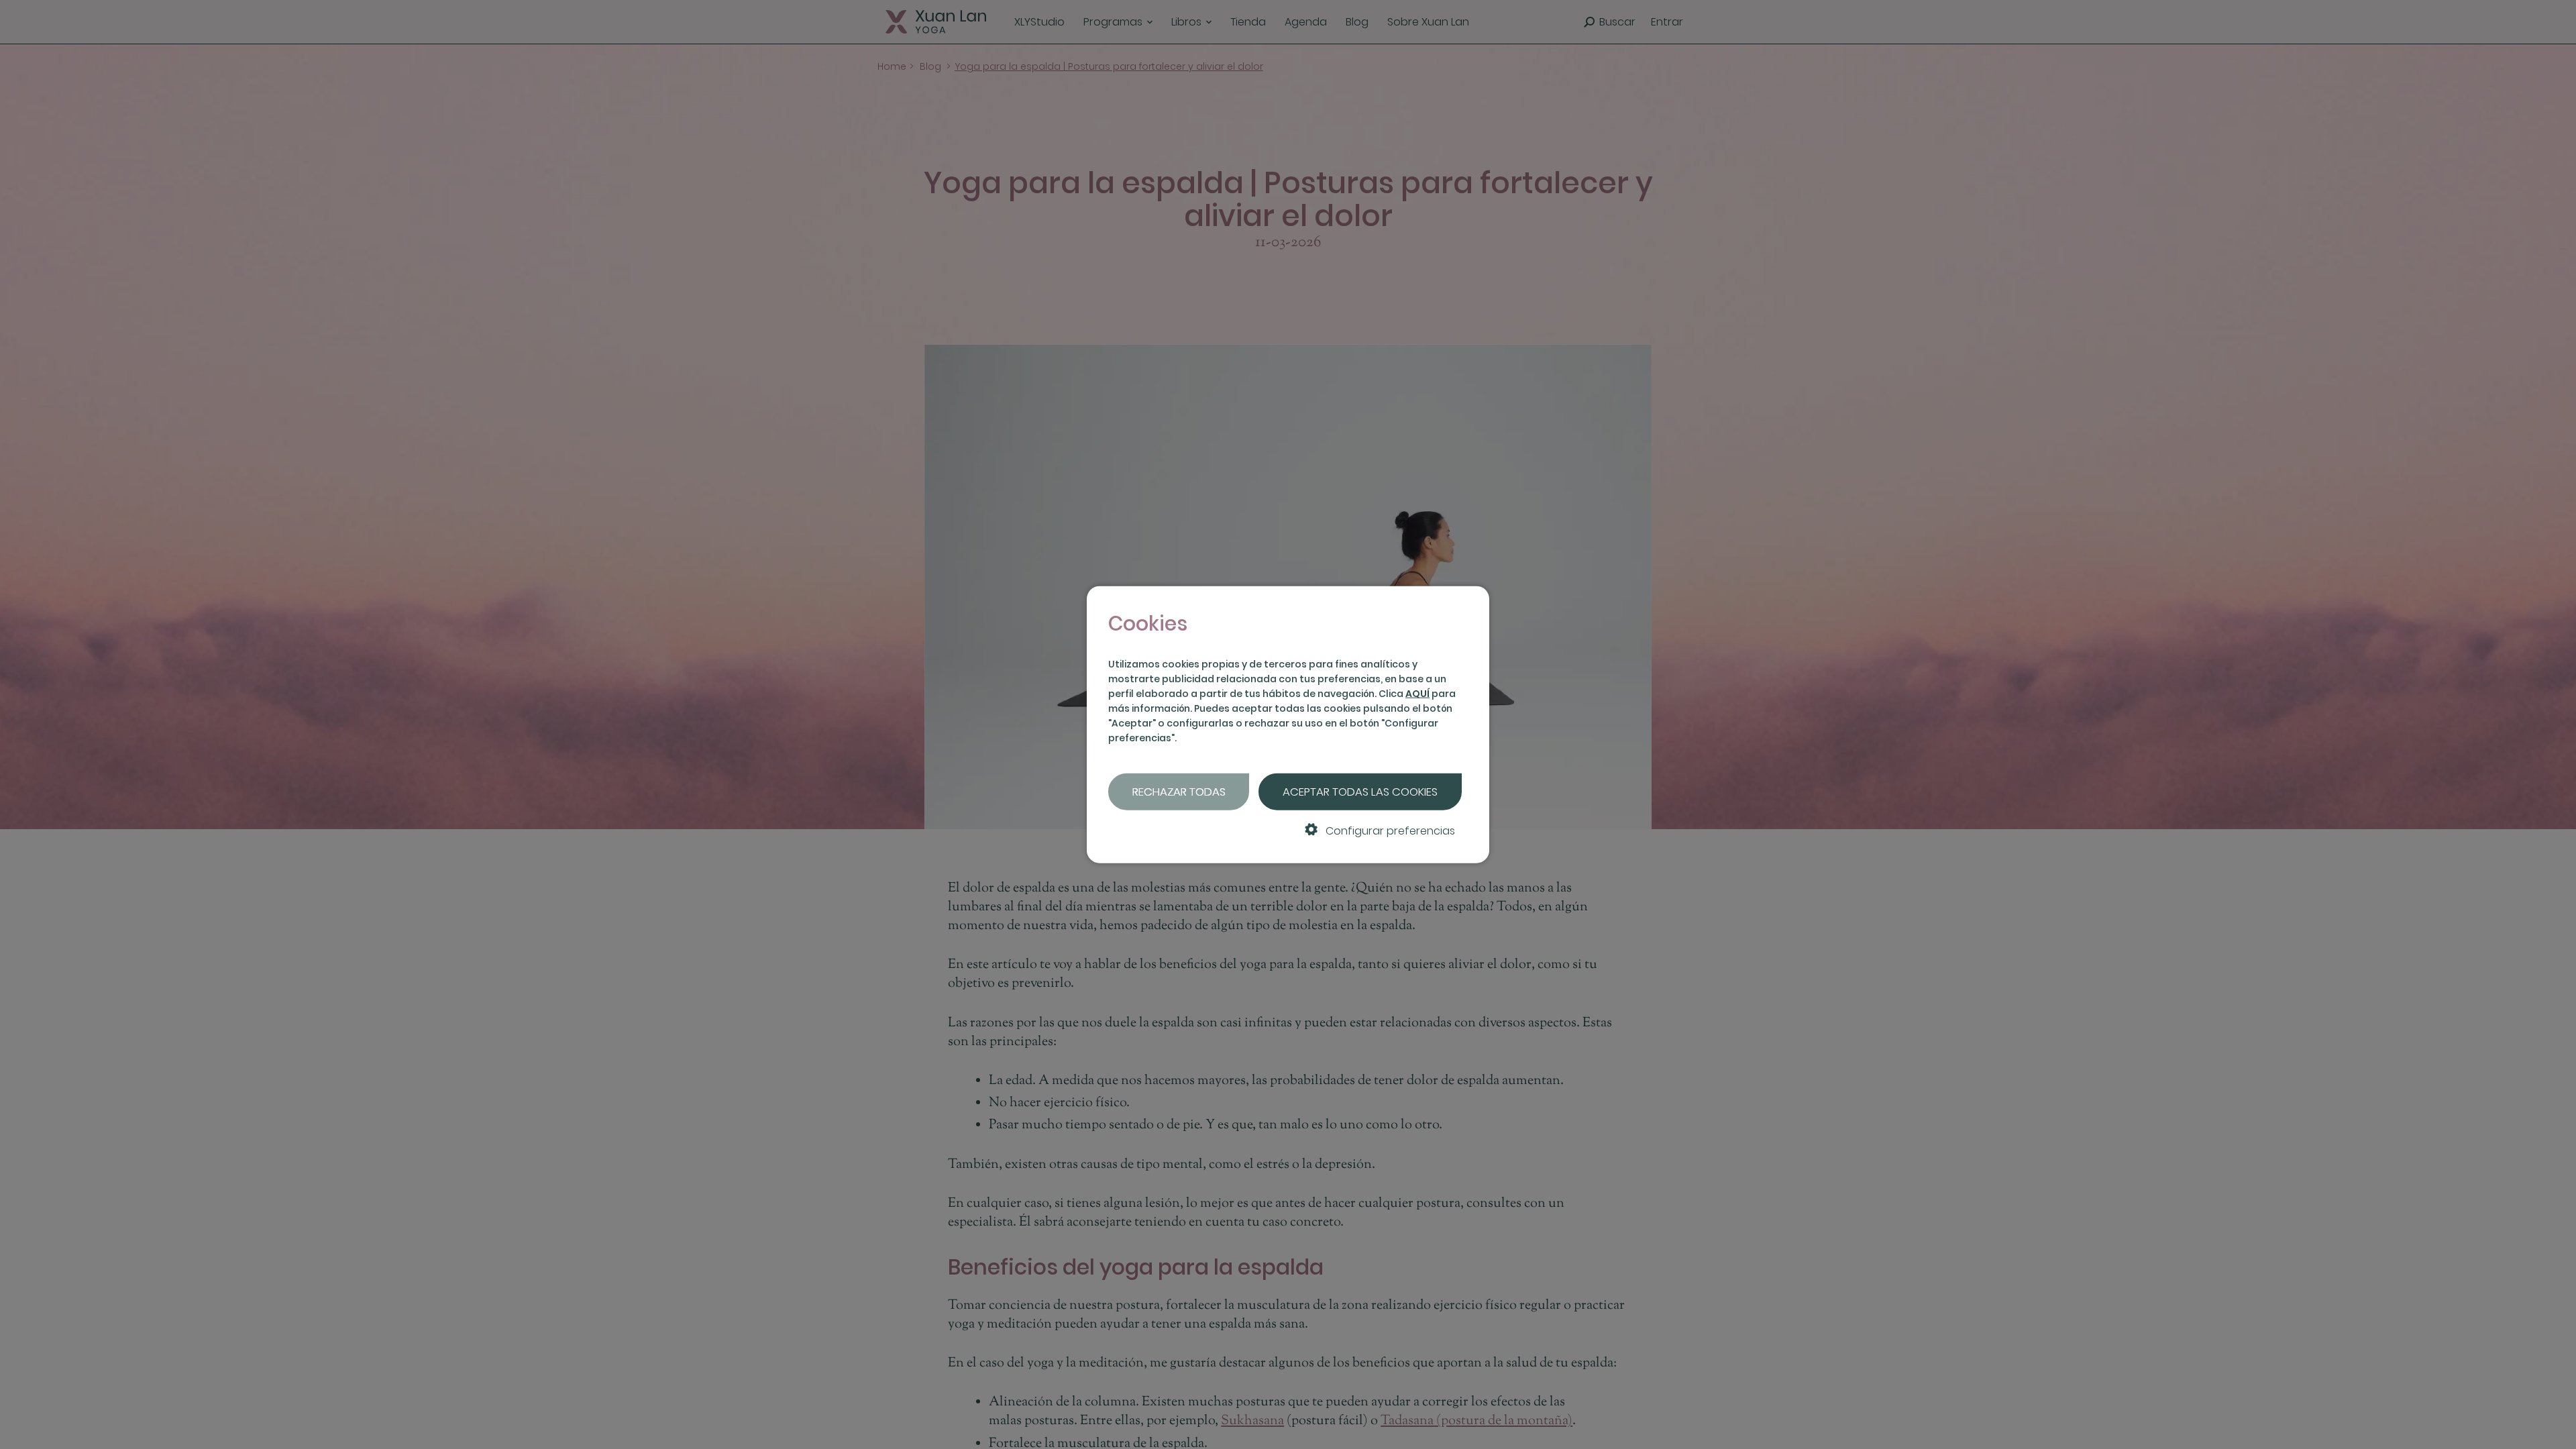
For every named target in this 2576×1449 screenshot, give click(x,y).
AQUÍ (1417, 694)
